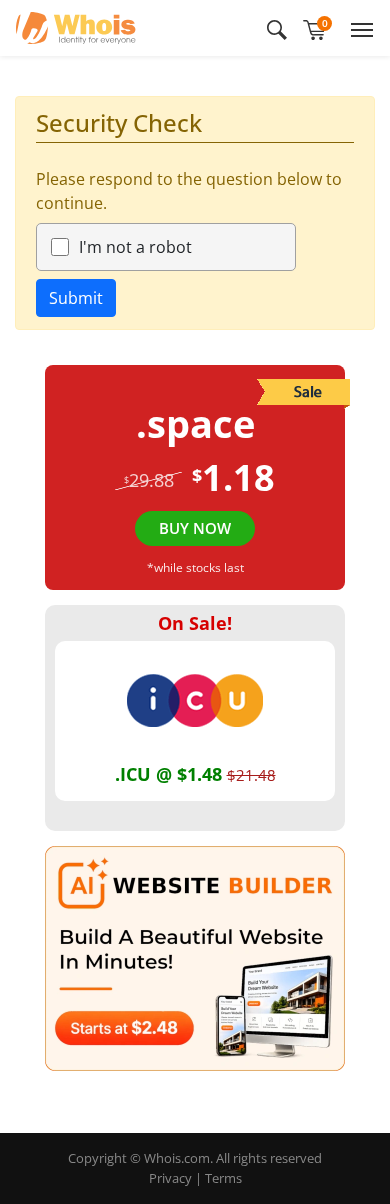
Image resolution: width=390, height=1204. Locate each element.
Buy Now (195, 528)
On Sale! (195, 623)
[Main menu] (358, 28)
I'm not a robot (135, 247)
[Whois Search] (277, 28)
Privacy (170, 1178)
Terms (223, 1178)
